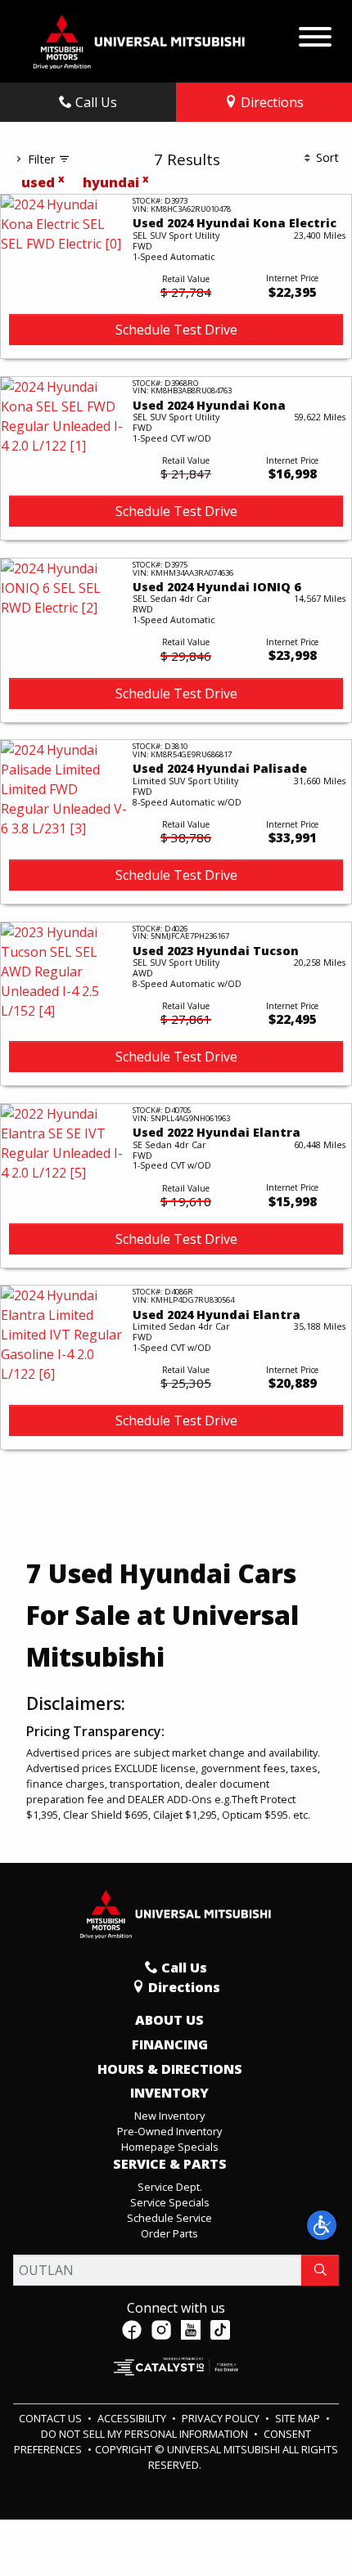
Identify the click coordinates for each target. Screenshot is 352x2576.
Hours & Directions (170, 2070)
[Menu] (315, 33)
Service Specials (170, 2202)
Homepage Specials (170, 2147)
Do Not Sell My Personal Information (146, 2434)
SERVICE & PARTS (170, 2165)
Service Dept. (170, 2187)
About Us (169, 2021)
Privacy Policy (222, 2418)
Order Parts (169, 2233)
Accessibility (133, 2418)
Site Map (299, 2418)
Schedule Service (169, 2218)
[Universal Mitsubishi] (140, 40)
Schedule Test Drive (176, 330)
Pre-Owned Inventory (169, 2131)
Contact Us (52, 2418)
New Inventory (169, 2116)
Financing (170, 2045)
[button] (322, 2225)
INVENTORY (169, 2094)
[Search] (320, 2270)
